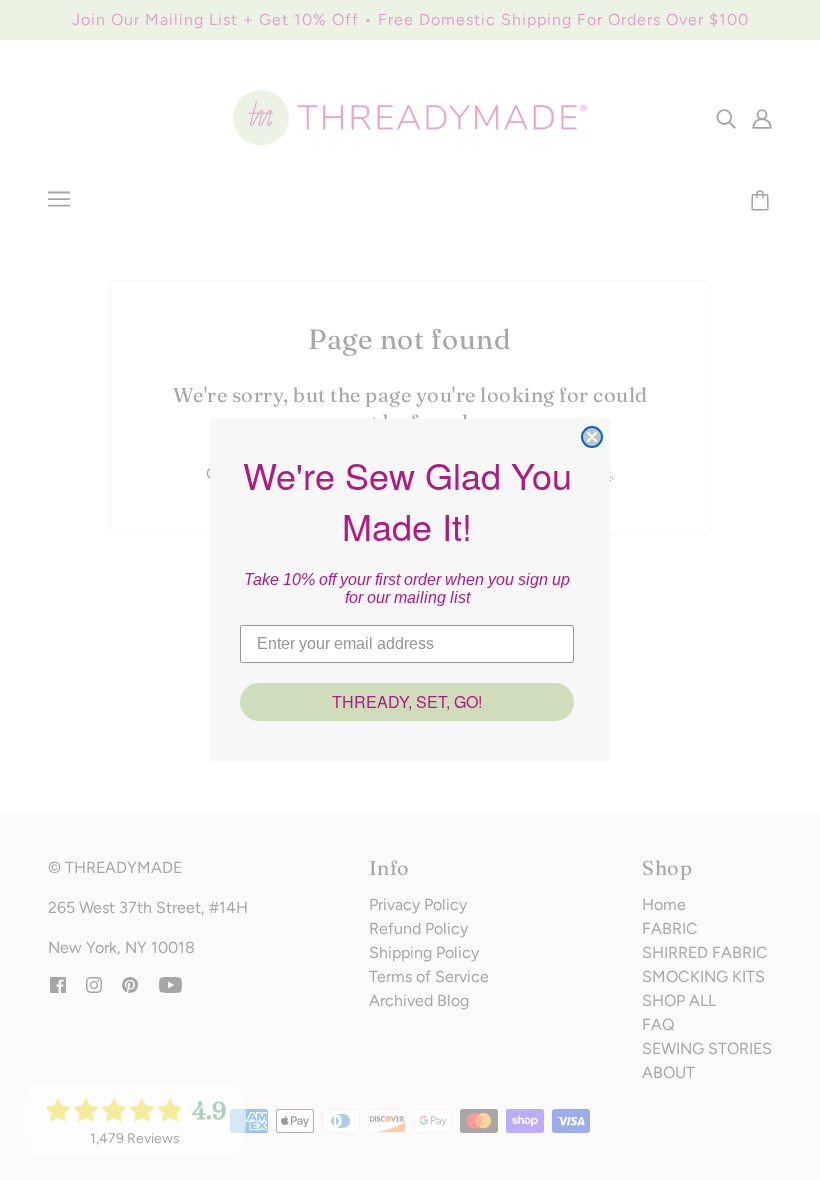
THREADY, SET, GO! (407, 701)
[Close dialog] (592, 437)
